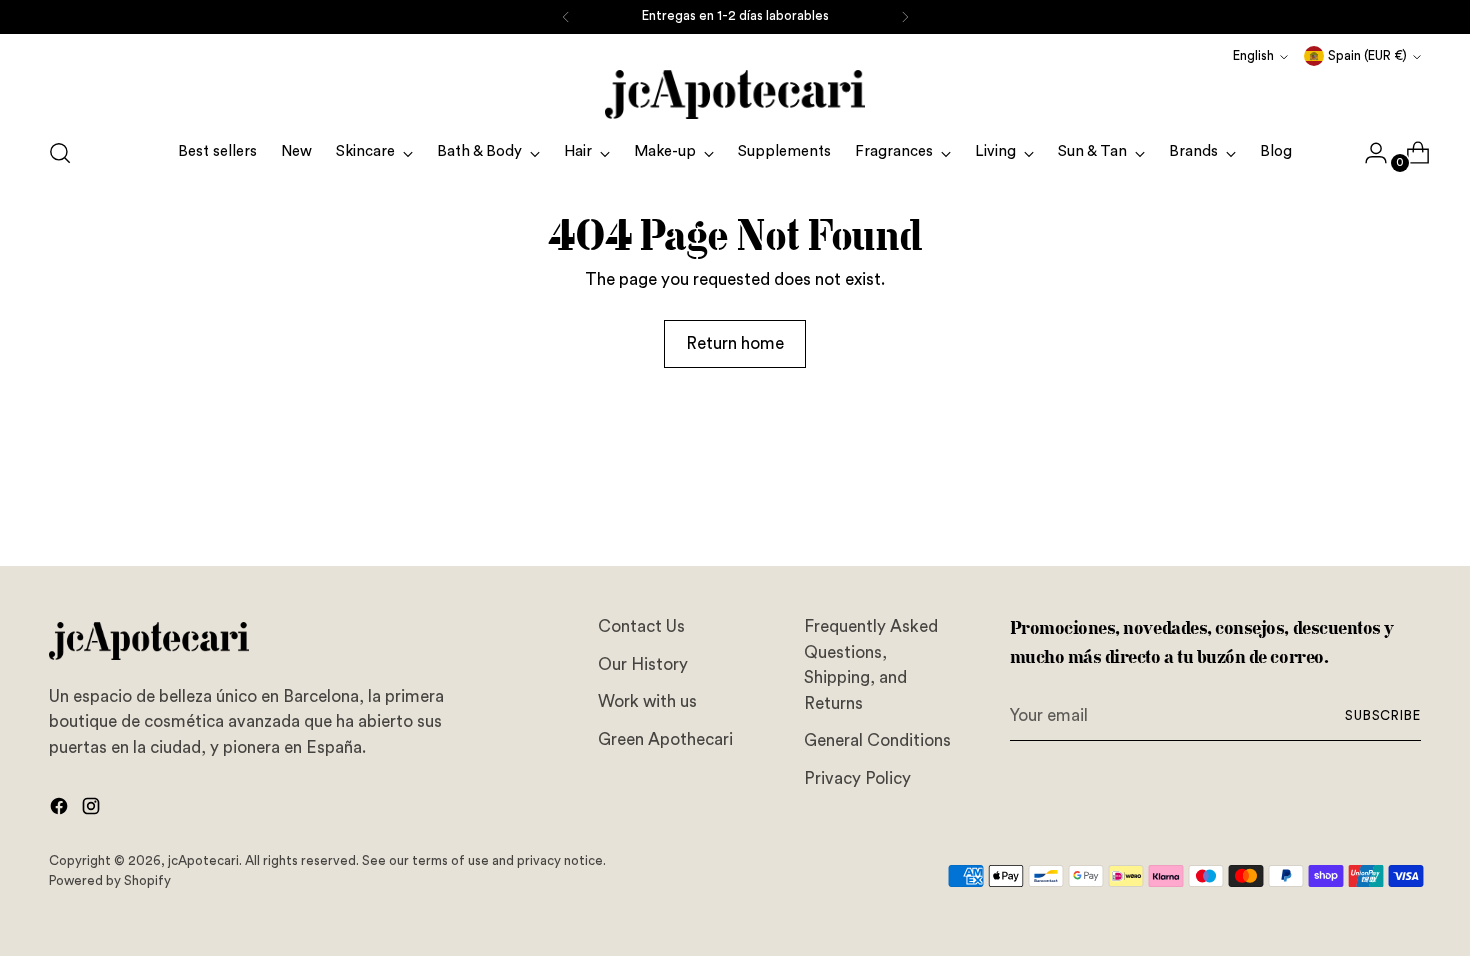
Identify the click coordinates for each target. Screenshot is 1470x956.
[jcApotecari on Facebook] (61, 810)
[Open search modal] (60, 153)
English (1253, 56)
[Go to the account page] (1368, 153)
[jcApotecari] (735, 94)
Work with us (647, 701)
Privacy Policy (857, 778)
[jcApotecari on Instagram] (93, 810)
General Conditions (877, 740)
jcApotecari (203, 861)
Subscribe (1383, 716)
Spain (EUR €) (1367, 56)
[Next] (905, 17)
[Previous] (566, 17)
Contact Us (641, 626)
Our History (643, 664)
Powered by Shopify (110, 881)
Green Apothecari (665, 739)
